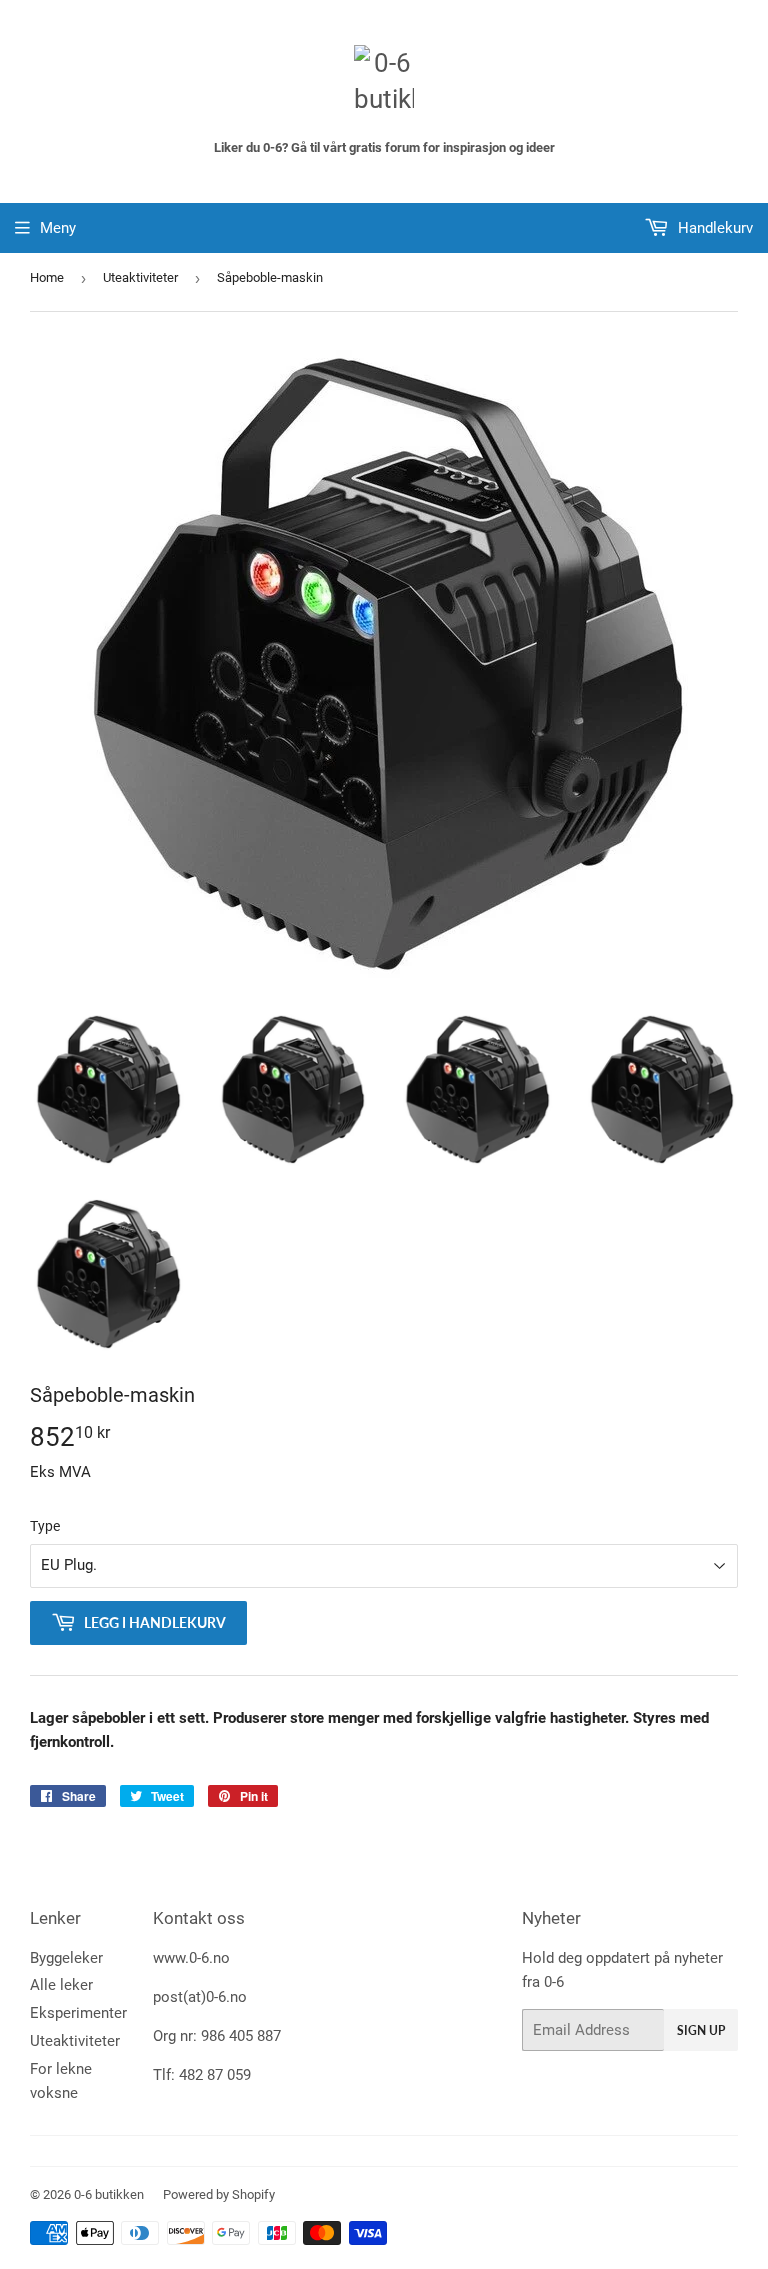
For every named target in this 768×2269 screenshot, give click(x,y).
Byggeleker (66, 1958)
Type (45, 1526)
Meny (58, 228)
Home (47, 277)
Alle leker (61, 1985)
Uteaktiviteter (140, 277)
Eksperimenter (78, 2013)
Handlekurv (713, 228)
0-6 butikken (109, 2194)
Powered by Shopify (219, 2194)
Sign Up (701, 2030)
